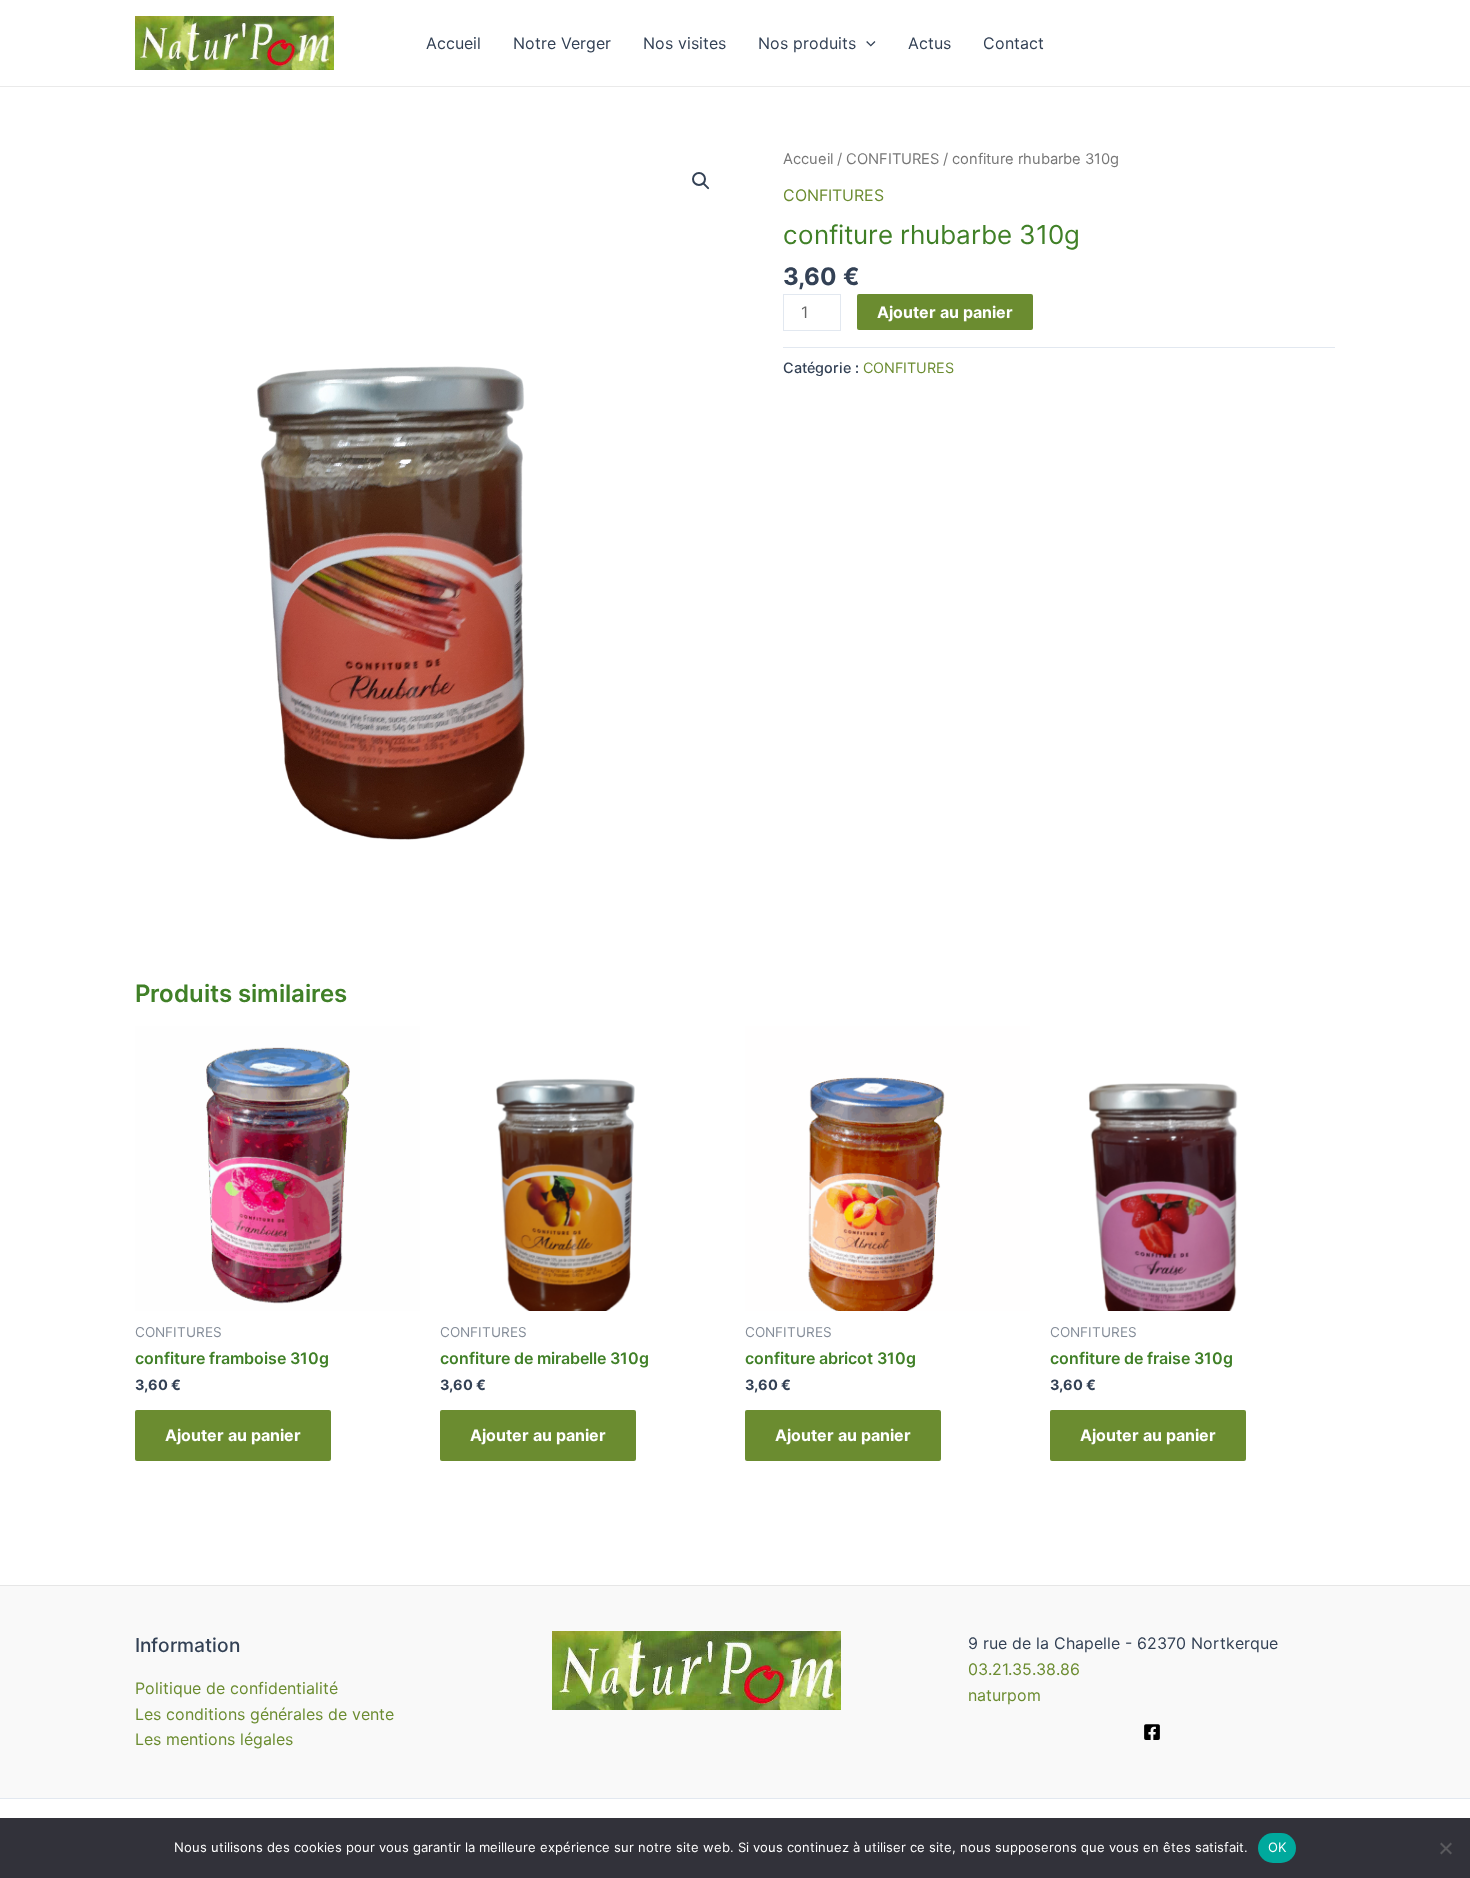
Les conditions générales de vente (264, 1714)
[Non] (1445, 1848)
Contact (1013, 43)
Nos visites (684, 43)
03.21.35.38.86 (1024, 1669)
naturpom (1004, 1695)
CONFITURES (892, 159)
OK (1277, 1847)
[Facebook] (1152, 1732)
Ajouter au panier (945, 312)
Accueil (453, 43)
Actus (929, 43)
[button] (701, 181)
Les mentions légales (214, 1739)
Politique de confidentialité (236, 1688)
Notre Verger (562, 43)
